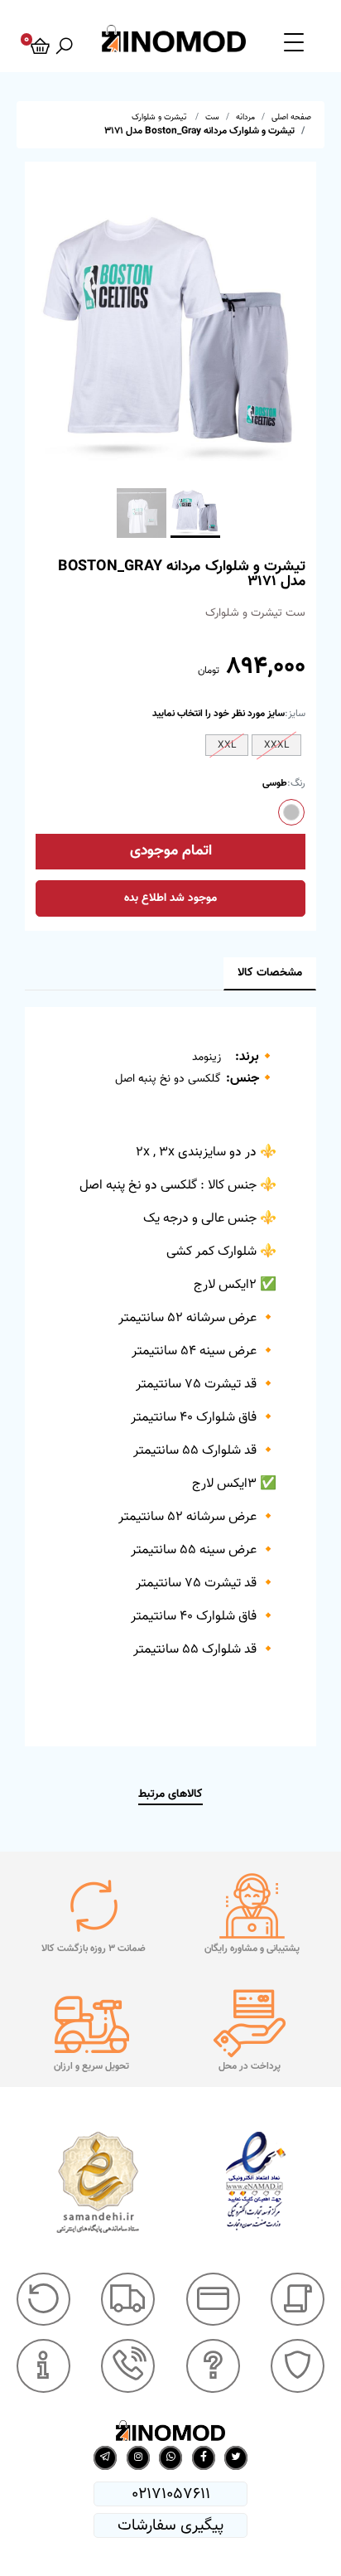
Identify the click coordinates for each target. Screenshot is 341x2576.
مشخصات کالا (270, 973)
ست (212, 117)
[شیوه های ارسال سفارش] (128, 2300)
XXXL (276, 745)
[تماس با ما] (128, 2366)
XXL (227, 745)
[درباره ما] (43, 2366)
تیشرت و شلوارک (160, 117)
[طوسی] (291, 812)
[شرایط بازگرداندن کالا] (43, 2300)
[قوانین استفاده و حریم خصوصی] (298, 2366)
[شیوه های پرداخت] (213, 2300)
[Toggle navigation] (294, 41)
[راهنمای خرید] (298, 2300)
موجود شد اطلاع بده (170, 898)
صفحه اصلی (291, 117)
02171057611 (171, 2494)
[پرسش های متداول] (213, 2366)
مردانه (245, 117)
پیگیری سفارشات (170, 2525)
